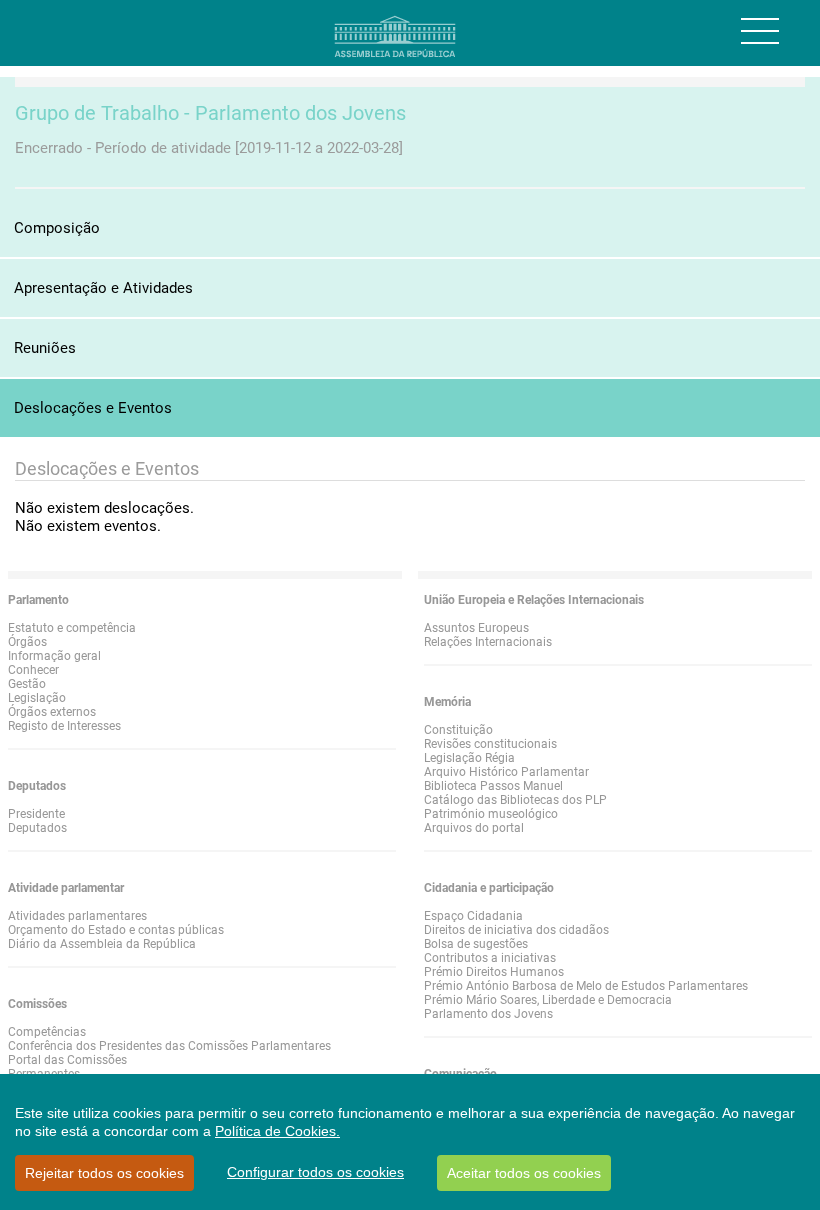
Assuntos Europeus (476, 628)
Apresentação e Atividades (103, 288)
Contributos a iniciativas (490, 958)
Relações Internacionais (488, 642)
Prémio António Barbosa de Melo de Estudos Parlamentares (586, 986)
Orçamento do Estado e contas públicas (116, 930)
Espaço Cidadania (473, 916)
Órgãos (27, 642)
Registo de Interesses (64, 726)
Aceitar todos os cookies (524, 1173)
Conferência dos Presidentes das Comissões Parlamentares (169, 1046)
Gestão (27, 684)
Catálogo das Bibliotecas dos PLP (515, 800)
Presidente (36, 814)
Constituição (458, 730)
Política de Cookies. (277, 1131)
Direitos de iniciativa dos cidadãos (516, 930)
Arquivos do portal (474, 828)
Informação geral (54, 656)
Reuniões (45, 348)
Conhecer (33, 670)
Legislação (37, 698)
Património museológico (491, 814)
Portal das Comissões (67, 1060)
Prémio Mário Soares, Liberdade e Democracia (548, 1000)
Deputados (37, 828)
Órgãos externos (52, 712)
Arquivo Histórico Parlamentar (506, 772)
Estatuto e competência (72, 628)
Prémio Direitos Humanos (494, 972)
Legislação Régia (469, 758)
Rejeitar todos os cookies (104, 1173)
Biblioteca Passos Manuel (493, 786)
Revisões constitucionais (490, 744)
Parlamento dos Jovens (488, 1014)
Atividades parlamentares (77, 916)
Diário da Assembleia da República (102, 944)
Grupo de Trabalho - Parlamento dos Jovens (210, 113)
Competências (47, 1032)
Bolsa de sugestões (476, 944)
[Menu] (760, 31)
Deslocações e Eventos (93, 408)
